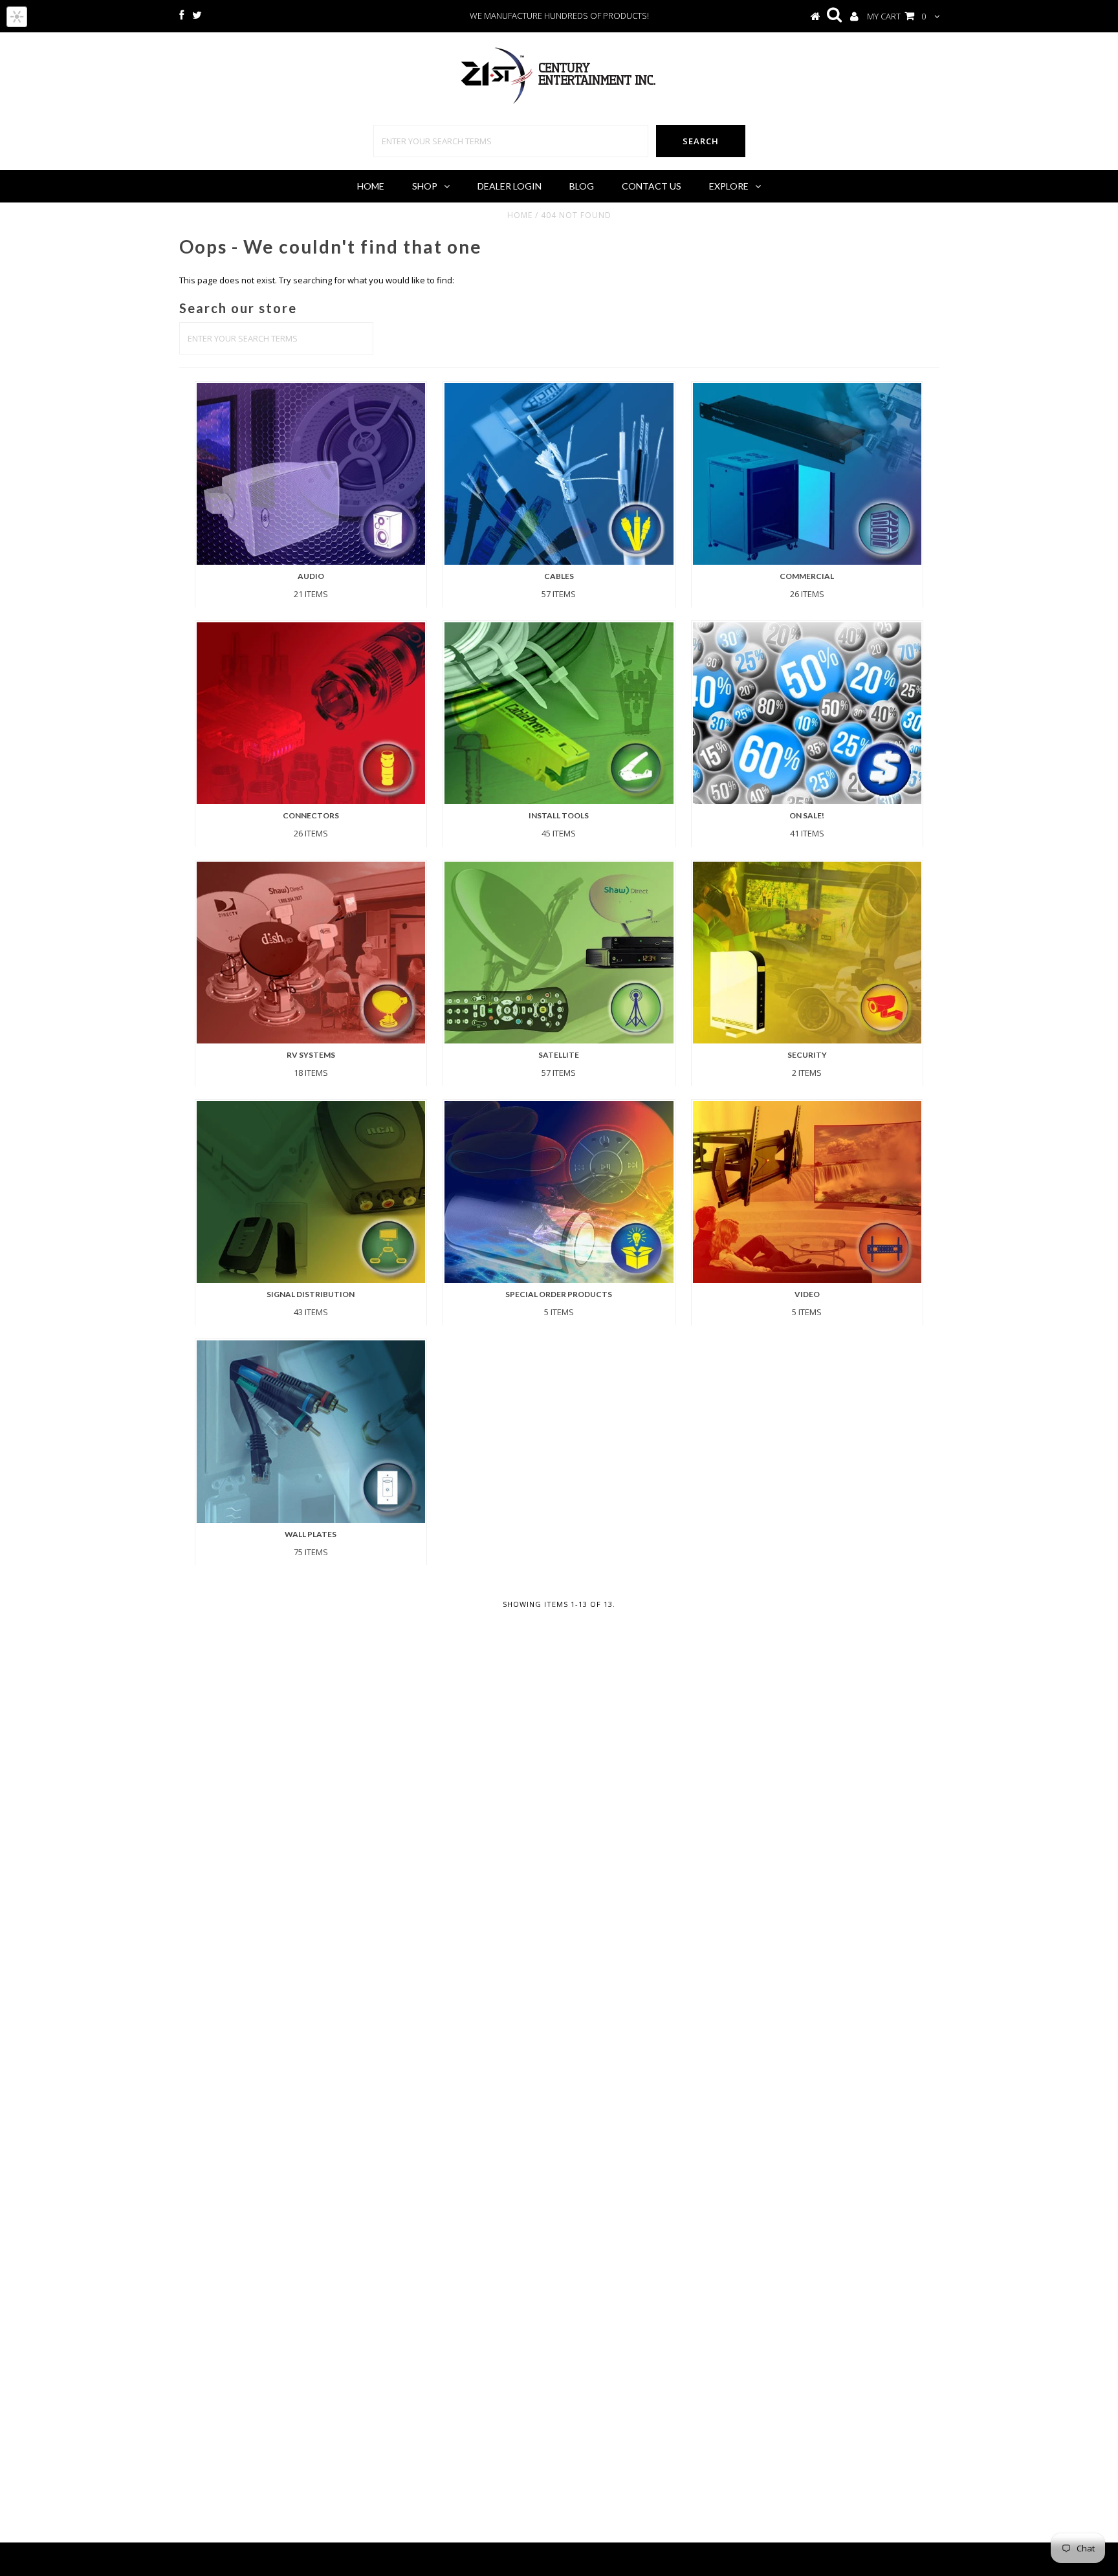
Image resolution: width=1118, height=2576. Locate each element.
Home (371, 186)
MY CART (896, 16)
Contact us (652, 186)
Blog (582, 186)
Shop (425, 186)
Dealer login (510, 186)
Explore (729, 186)
